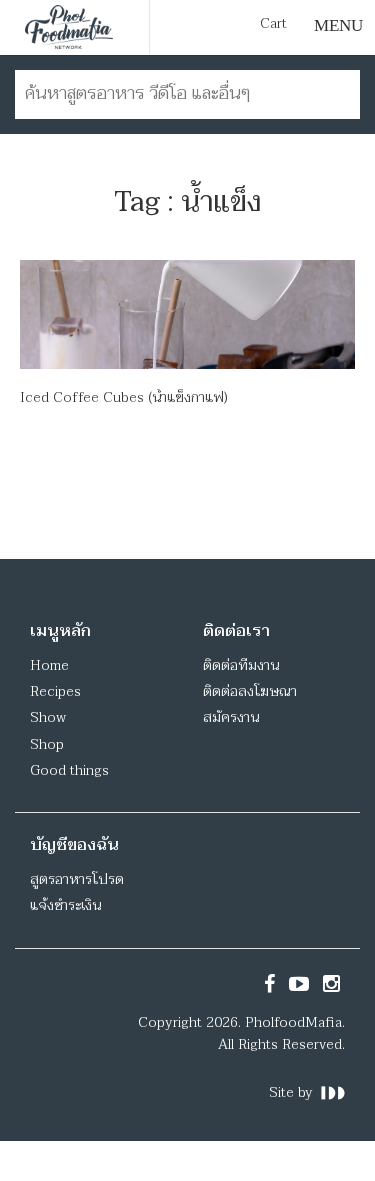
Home (49, 665)
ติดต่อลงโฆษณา (250, 691)
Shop (47, 744)
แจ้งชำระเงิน (65, 905)
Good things (69, 770)
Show (48, 717)
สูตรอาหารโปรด (77, 879)
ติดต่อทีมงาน (241, 665)
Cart (273, 24)
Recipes (55, 691)
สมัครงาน (231, 717)
